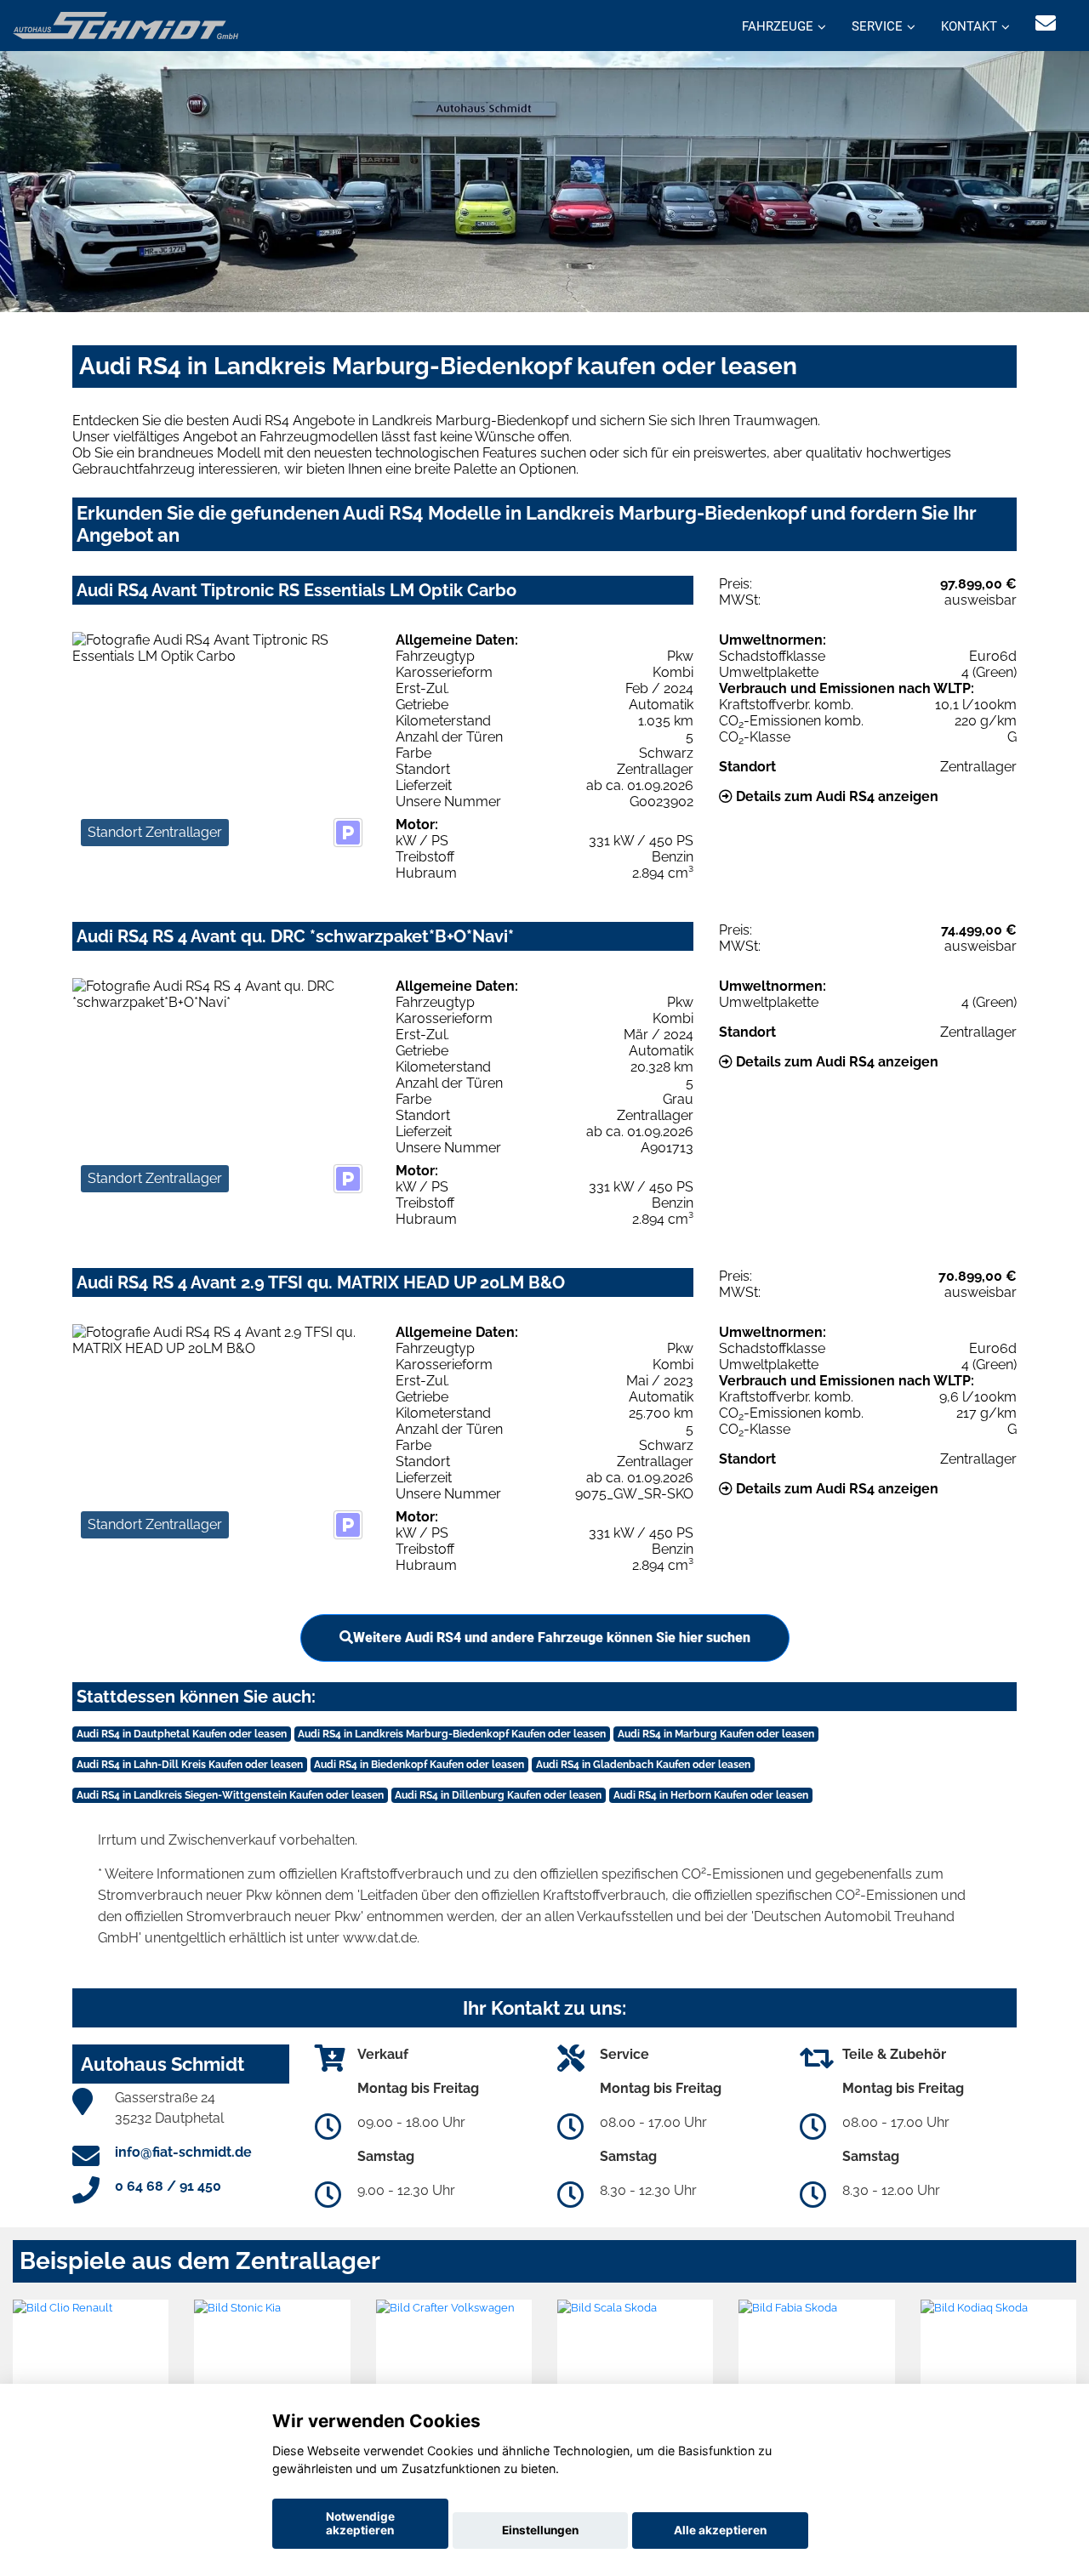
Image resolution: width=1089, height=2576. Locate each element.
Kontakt (969, 26)
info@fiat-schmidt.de (183, 2152)
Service (877, 26)
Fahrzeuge (778, 26)
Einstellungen (540, 2530)
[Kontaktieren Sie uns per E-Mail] (1046, 23)
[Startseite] (125, 24)
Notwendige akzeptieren (360, 2523)
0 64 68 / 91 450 (168, 2186)
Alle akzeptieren (720, 2530)
